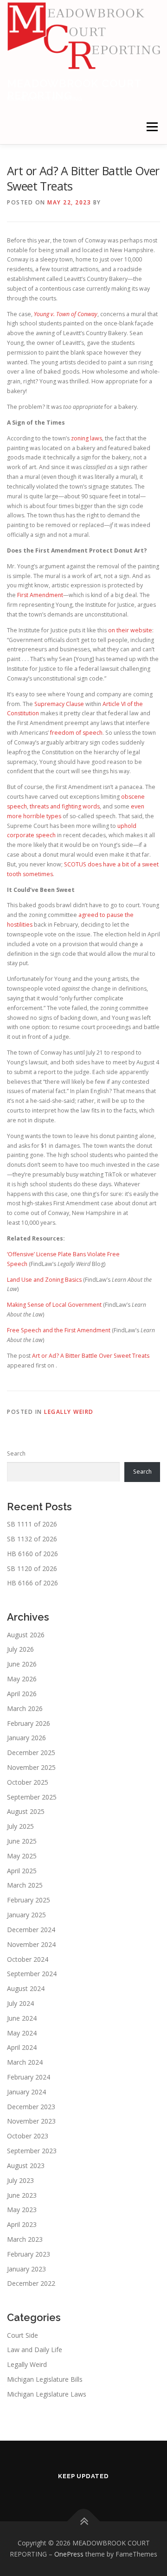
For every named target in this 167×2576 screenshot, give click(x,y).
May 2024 (22, 2033)
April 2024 (22, 2047)
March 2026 (25, 1708)
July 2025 (20, 1826)
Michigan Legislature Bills (45, 2379)
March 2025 (25, 1885)
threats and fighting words (65, 806)
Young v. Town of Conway (66, 314)
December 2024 (31, 1930)
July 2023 (20, 2180)
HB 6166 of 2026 (32, 1583)
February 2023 (29, 2254)
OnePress (69, 2554)
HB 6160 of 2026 (32, 1554)
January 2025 (26, 1915)
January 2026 (26, 1738)
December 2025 (31, 1752)
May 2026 (22, 1679)
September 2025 (32, 1797)
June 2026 (22, 1664)
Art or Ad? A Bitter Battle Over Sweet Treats (91, 1356)
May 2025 (22, 1856)
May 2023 (22, 2210)
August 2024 (26, 1988)
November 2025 (31, 1767)
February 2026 (29, 1723)
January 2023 (26, 2269)
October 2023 (28, 2136)
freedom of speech (76, 733)
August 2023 (26, 2166)
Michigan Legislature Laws (47, 2394)
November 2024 (31, 1944)
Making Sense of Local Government (54, 1305)
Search (16, 1453)
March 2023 (25, 2239)
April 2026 (22, 1694)
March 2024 (25, 2062)
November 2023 (31, 2121)
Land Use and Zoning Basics (45, 1280)
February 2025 (29, 1900)
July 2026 (20, 1649)
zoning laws (87, 438)
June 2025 (22, 1841)
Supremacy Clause (59, 704)
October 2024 (28, 1959)
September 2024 (32, 1974)
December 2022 (31, 2283)
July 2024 (20, 2003)
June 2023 (22, 2195)
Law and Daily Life (35, 2350)
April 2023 (22, 2224)
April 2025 (22, 1871)
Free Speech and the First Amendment (59, 1330)
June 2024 (22, 2018)
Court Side (22, 2335)
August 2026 (26, 1635)
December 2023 (31, 2107)
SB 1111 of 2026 (32, 1524)
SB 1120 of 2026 (32, 1568)
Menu (151, 127)
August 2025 (26, 1811)
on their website (130, 630)
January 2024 (26, 2092)
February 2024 (29, 2077)
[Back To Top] (84, 2522)
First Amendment (40, 595)
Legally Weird (69, 1412)
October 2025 (28, 1782)
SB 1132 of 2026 (32, 1539)
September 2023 (32, 2151)
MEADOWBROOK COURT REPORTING (74, 89)
